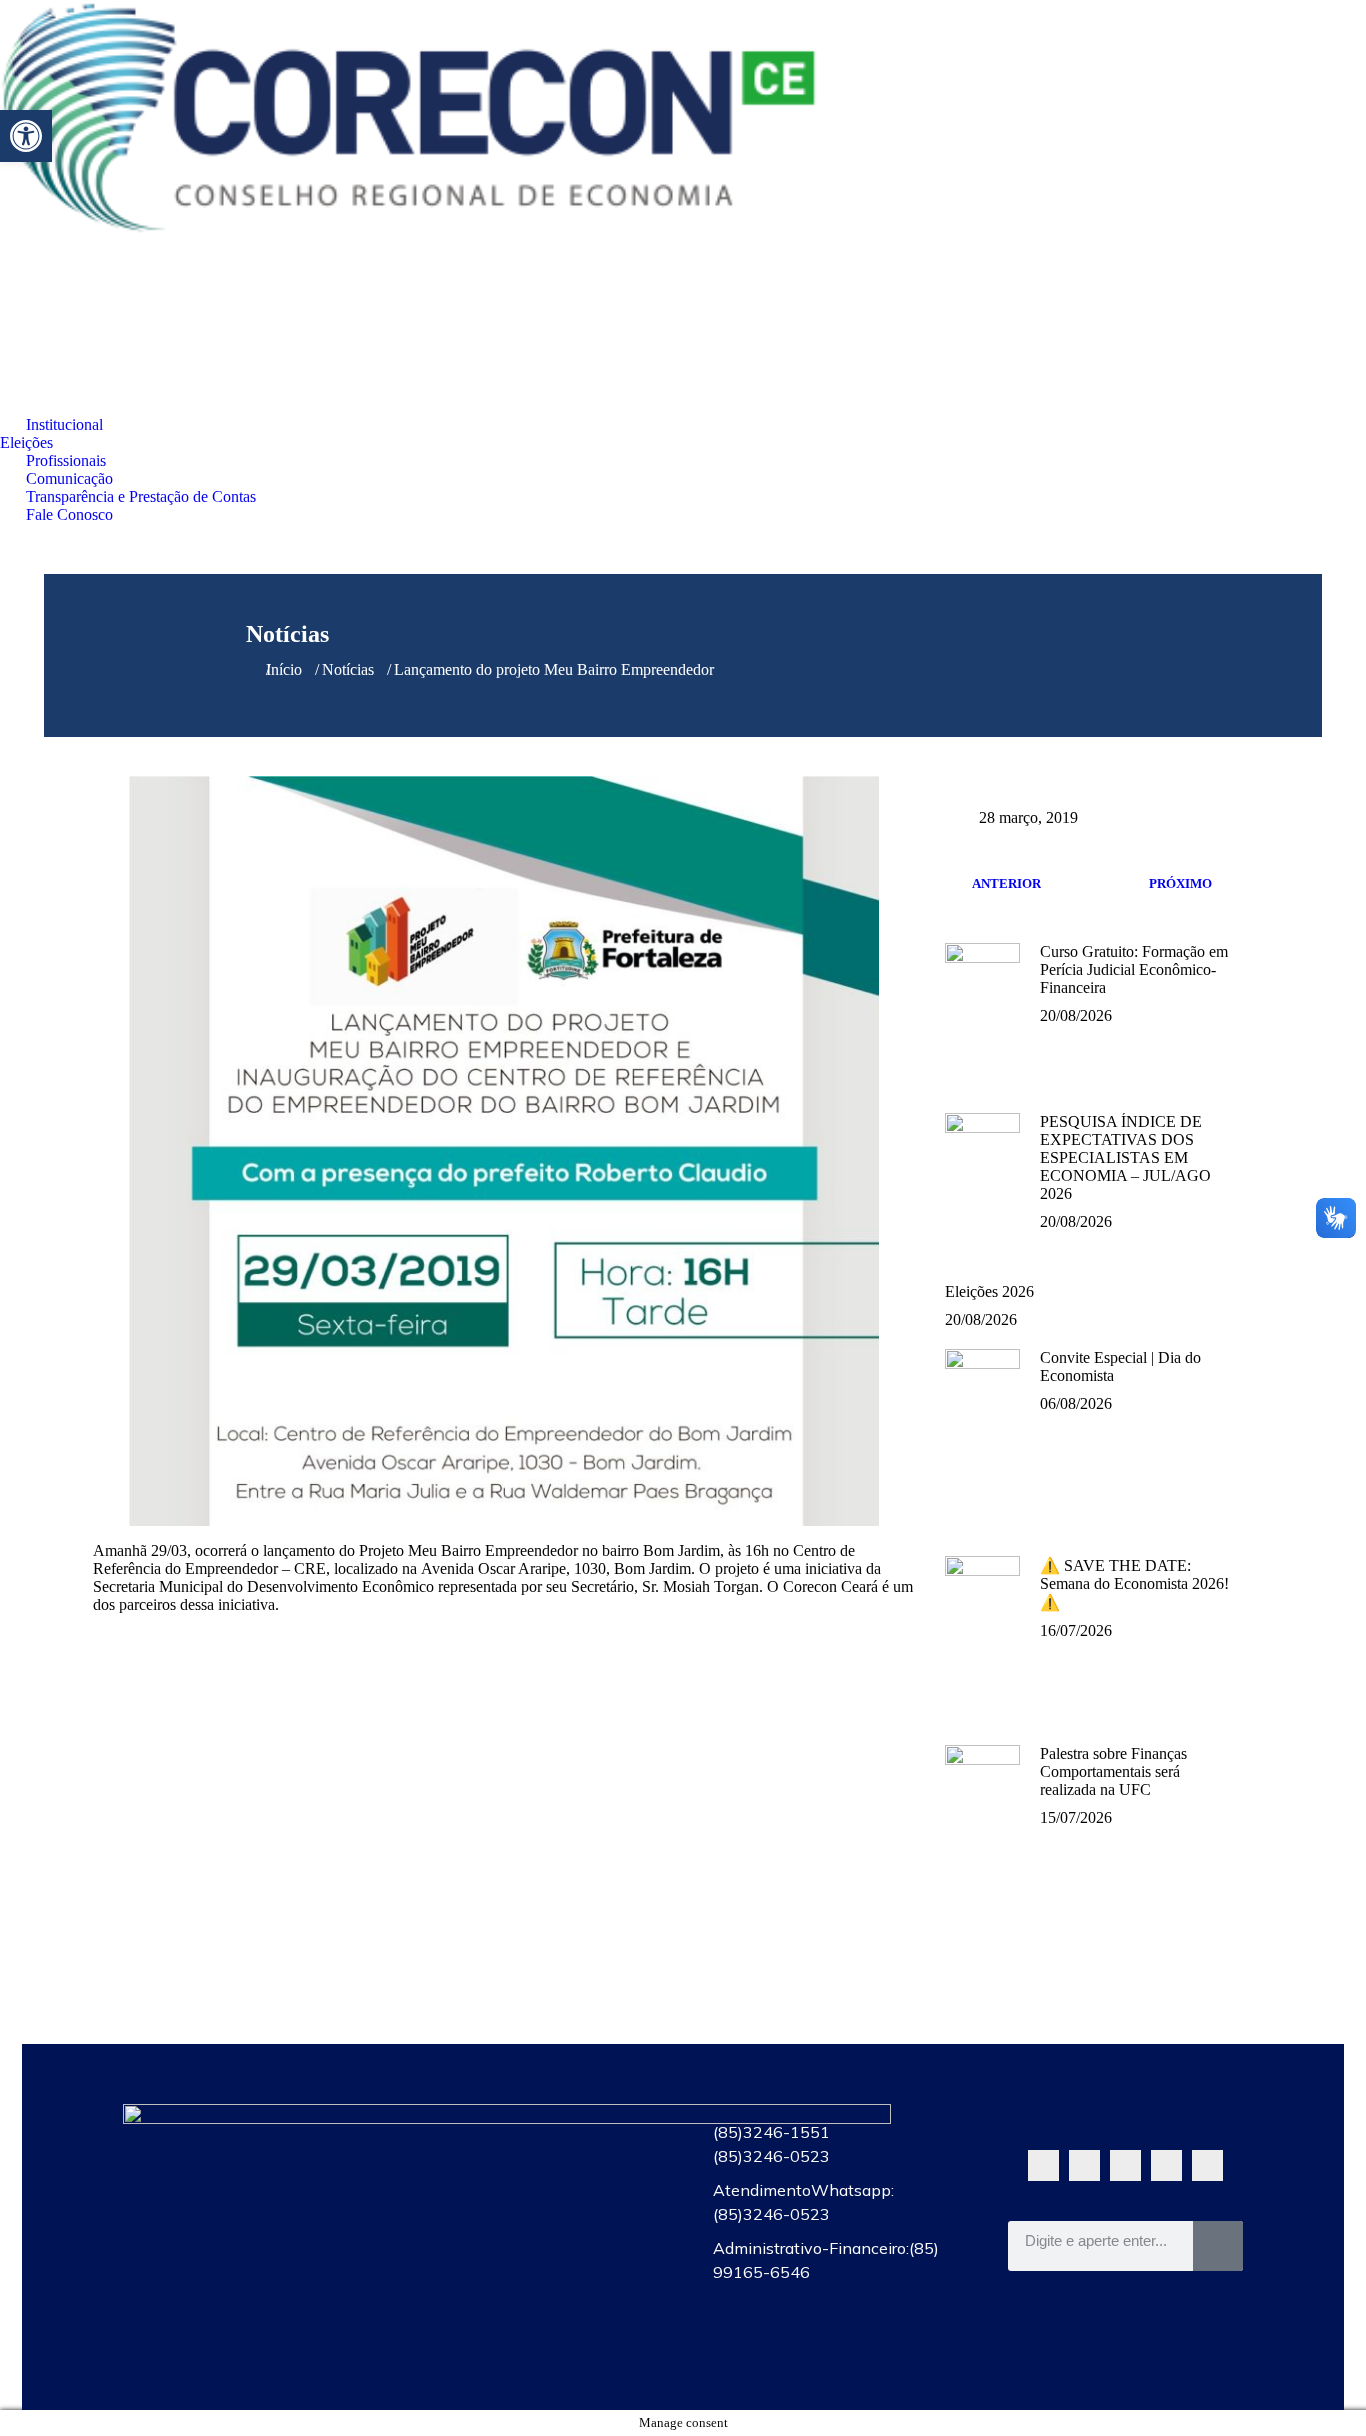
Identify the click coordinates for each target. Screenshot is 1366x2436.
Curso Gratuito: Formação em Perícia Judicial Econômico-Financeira (1134, 969)
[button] (26, 136)
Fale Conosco (535, 2357)
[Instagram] (1166, 2165)
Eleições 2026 (989, 1291)
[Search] (1218, 2246)
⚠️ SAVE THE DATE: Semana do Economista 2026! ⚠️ (1134, 1584)
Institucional (535, 2127)
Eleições (535, 2173)
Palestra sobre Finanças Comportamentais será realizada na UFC (1113, 1771)
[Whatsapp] (1043, 2165)
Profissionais (535, 2219)
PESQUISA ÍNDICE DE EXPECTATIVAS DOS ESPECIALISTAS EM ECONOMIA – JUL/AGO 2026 (1125, 1157)
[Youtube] (1125, 2165)
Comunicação (535, 2265)
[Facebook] (1084, 2165)
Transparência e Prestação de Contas (535, 2311)
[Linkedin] (1207, 2165)
